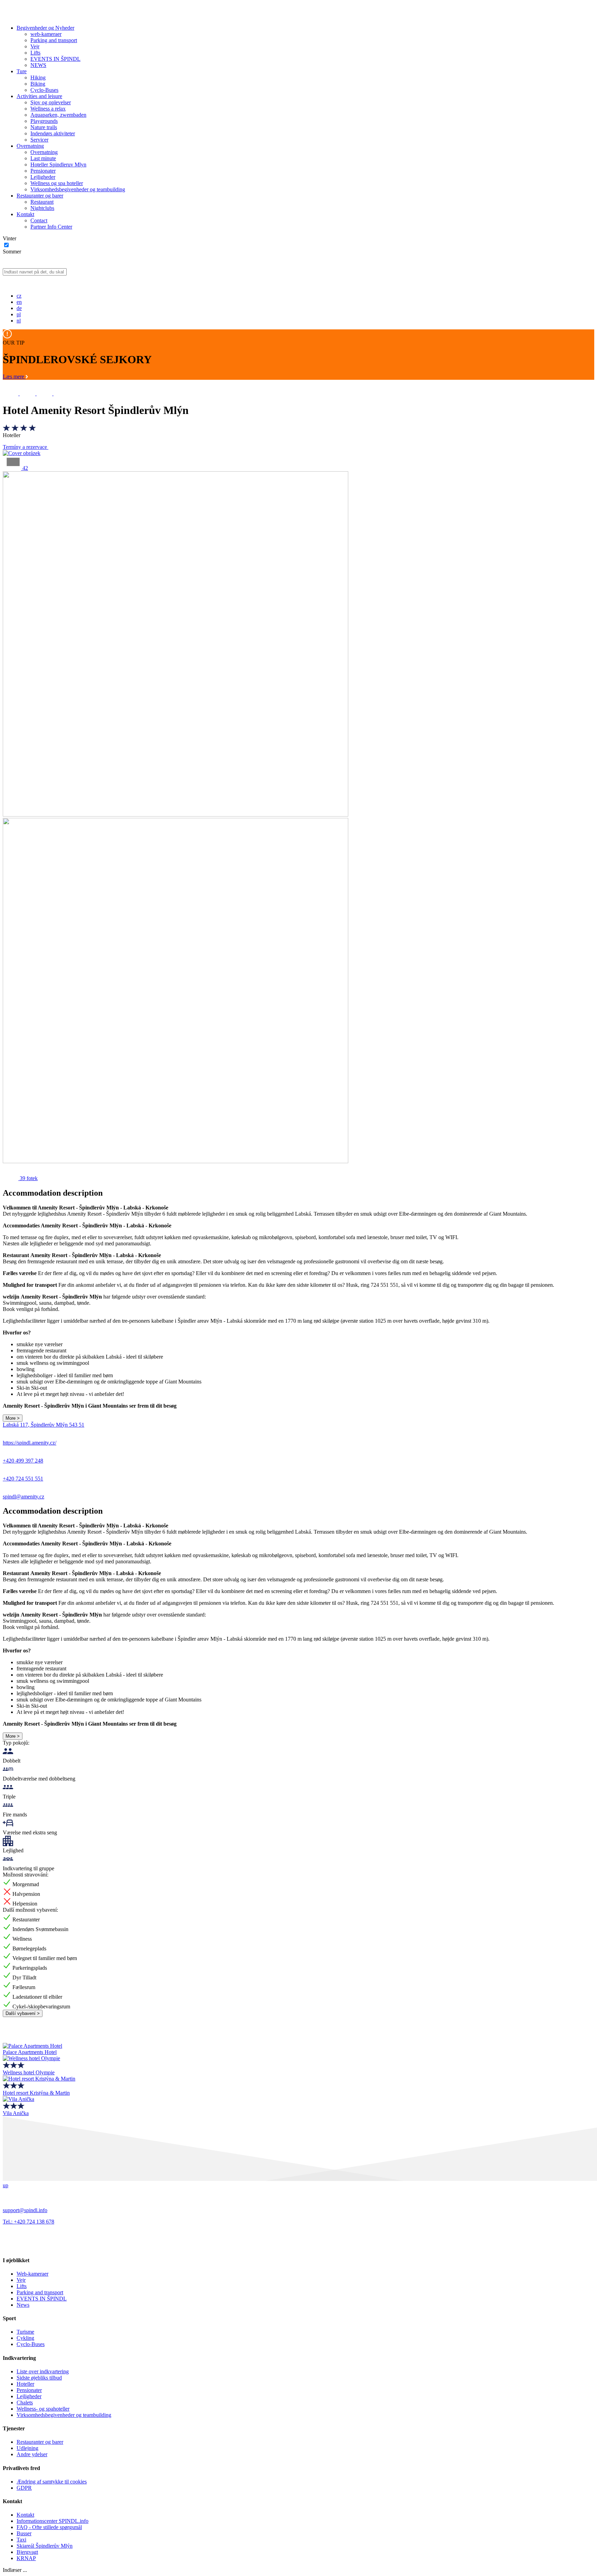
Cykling (25, 2338)
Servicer (39, 140)
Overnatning (30, 146)
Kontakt (25, 214)
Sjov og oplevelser (51, 102)
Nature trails (44, 127)
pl (19, 314)
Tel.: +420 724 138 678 (29, 2222)
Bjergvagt (27, 2552)
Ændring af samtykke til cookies (52, 2482)
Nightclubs (42, 208)
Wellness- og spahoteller (43, 2409)
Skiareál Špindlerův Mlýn (45, 2546)
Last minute (43, 158)
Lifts (35, 53)
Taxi (21, 2540)
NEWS (38, 65)
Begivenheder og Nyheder (45, 28)
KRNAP (26, 2558)
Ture (22, 71)
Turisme (25, 2332)
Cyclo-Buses (44, 90)
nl (19, 321)
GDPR (24, 2488)
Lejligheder (43, 177)
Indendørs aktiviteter (53, 133)
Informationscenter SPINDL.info (53, 2521)
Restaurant (42, 202)
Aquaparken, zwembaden (58, 115)
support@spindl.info (25, 2210)
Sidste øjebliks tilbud (39, 2378)
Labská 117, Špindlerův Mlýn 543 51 (44, 1425)
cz (19, 296)
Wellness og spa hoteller (57, 183)
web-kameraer (46, 34)
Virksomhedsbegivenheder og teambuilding (78, 189)
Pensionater (43, 171)
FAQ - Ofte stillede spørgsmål (49, 2527)
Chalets (25, 2403)
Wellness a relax (48, 109)
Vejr (35, 46)
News (23, 2305)
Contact (39, 220)
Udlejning (27, 2448)
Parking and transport (54, 40)
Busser (24, 2533)
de (19, 308)
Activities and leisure (39, 96)
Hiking (38, 78)
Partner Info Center (51, 227)
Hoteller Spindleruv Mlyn (58, 165)
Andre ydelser (32, 2454)
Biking (38, 84)
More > (13, 1418)
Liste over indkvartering (43, 2371)
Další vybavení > (23, 2013)
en (19, 302)
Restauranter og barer (40, 196)
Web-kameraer (32, 2274)
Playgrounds (44, 121)
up (6, 2185)
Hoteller (25, 2384)
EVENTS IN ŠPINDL (55, 59)
